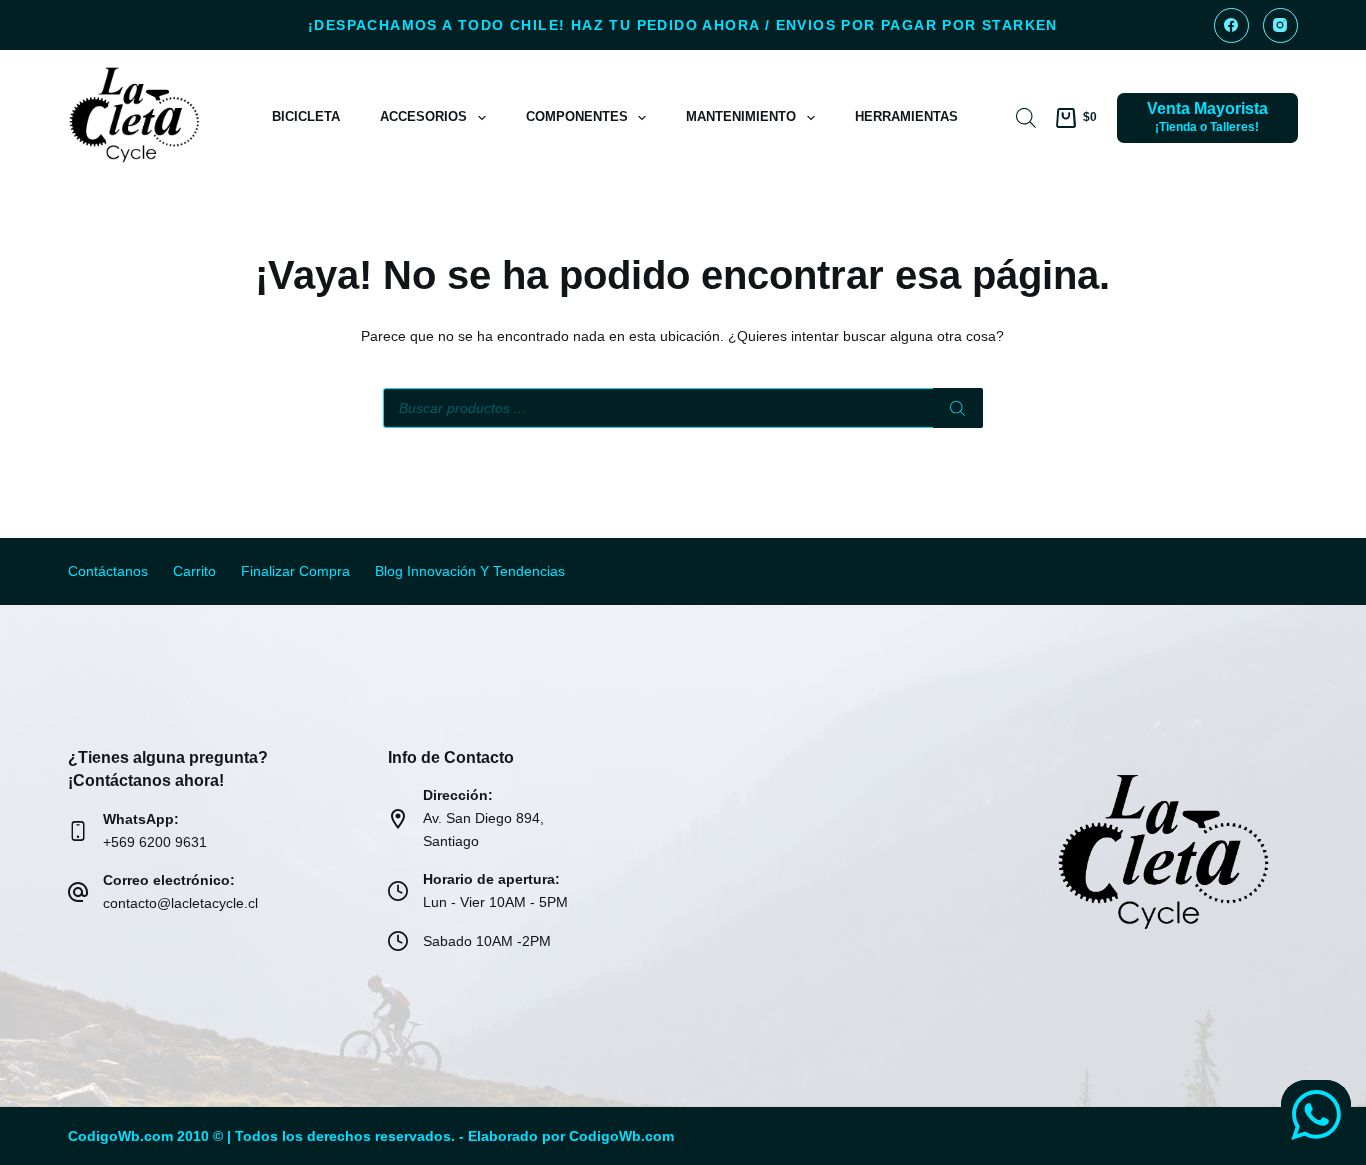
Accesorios (423, 116)
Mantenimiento (741, 116)
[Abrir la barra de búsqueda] (1026, 117)
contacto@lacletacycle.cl (180, 903)
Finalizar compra (295, 571)
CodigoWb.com (621, 1136)
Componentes (577, 116)
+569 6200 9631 (155, 842)
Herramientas (906, 116)
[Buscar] (958, 408)
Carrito (194, 571)
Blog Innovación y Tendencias (470, 571)
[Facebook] (1231, 25)
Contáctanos (108, 571)
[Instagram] (1280, 25)
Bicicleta (306, 116)
